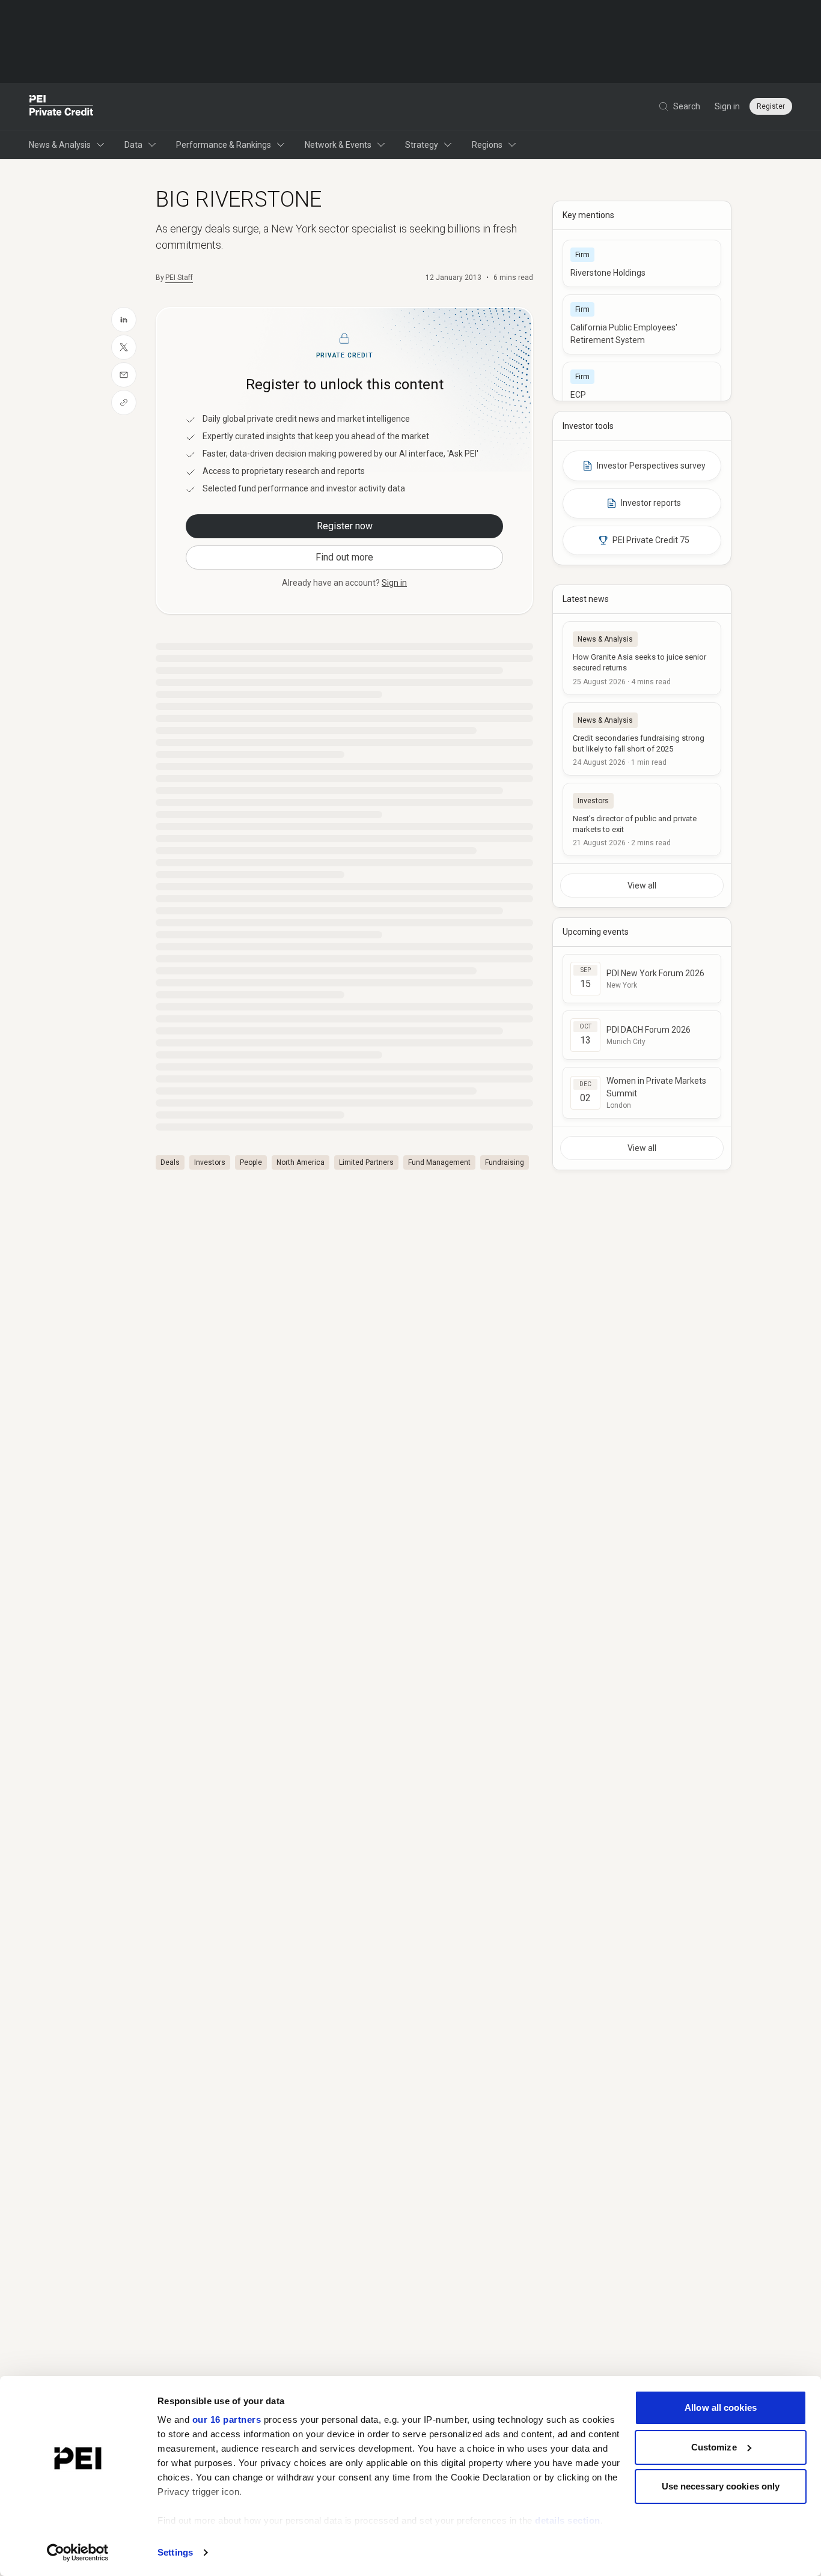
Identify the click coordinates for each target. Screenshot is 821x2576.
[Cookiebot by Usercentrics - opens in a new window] (78, 2553)
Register (771, 106)
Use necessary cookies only (721, 2486)
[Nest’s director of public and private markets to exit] (642, 819)
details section (568, 2520)
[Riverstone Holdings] (642, 263)
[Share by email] (124, 375)
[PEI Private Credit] (62, 106)
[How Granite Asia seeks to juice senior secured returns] (642, 658)
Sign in (727, 106)
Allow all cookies (721, 2407)
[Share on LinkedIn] (124, 320)
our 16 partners (227, 2420)
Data (133, 145)
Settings (175, 2552)
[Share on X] (124, 347)
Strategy (422, 145)
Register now (345, 526)
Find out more (344, 557)
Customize (714, 2447)
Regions (487, 145)
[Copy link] (124, 402)
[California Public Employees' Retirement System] (642, 324)
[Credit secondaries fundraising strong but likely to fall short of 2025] (642, 739)
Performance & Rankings (224, 145)
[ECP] (642, 385)
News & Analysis (60, 145)
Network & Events (338, 145)
